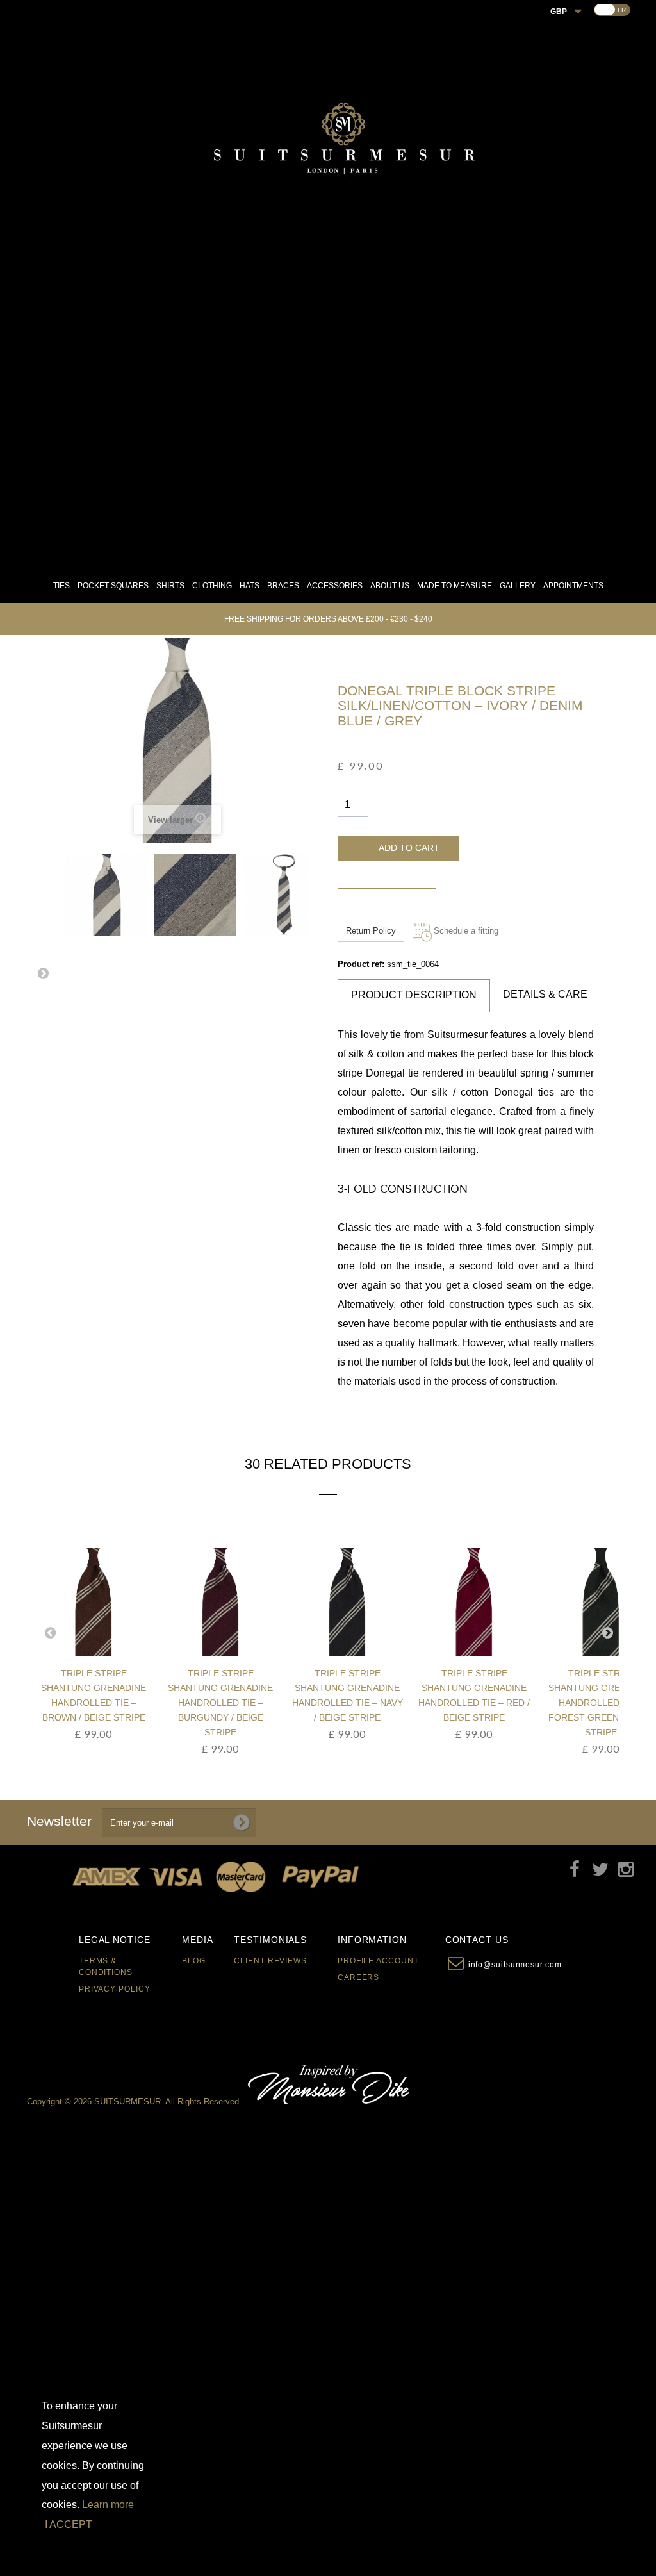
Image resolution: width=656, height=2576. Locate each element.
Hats (250, 586)
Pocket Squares (113, 586)
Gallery (518, 586)
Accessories (335, 586)
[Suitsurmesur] (343, 142)
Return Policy (371, 931)
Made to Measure (455, 586)
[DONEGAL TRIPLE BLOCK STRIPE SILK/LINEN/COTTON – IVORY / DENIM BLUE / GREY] (107, 895)
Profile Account (378, 1961)
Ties (61, 586)
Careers (358, 1977)
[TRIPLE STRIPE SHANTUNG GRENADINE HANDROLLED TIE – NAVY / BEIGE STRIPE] (224, 1602)
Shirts (170, 586)
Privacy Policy (115, 1989)
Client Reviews (270, 1961)
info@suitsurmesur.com (515, 1965)
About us (390, 586)
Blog (194, 1961)
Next (43, 973)
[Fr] (605, 10)
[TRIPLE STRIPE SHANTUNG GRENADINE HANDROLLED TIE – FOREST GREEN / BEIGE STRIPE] (477, 1602)
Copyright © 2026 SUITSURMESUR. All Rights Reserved (133, 2101)
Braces (283, 586)
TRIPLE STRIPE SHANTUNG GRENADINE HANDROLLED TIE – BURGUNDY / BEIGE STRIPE (97, 1703)
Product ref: (361, 964)
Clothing (212, 586)
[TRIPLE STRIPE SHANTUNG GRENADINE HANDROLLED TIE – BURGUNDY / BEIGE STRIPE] (97, 1602)
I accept (69, 2524)
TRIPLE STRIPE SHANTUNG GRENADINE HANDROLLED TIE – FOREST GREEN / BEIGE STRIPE (477, 1703)
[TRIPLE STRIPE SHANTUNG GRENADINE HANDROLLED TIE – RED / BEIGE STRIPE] (350, 1602)
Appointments (573, 586)
